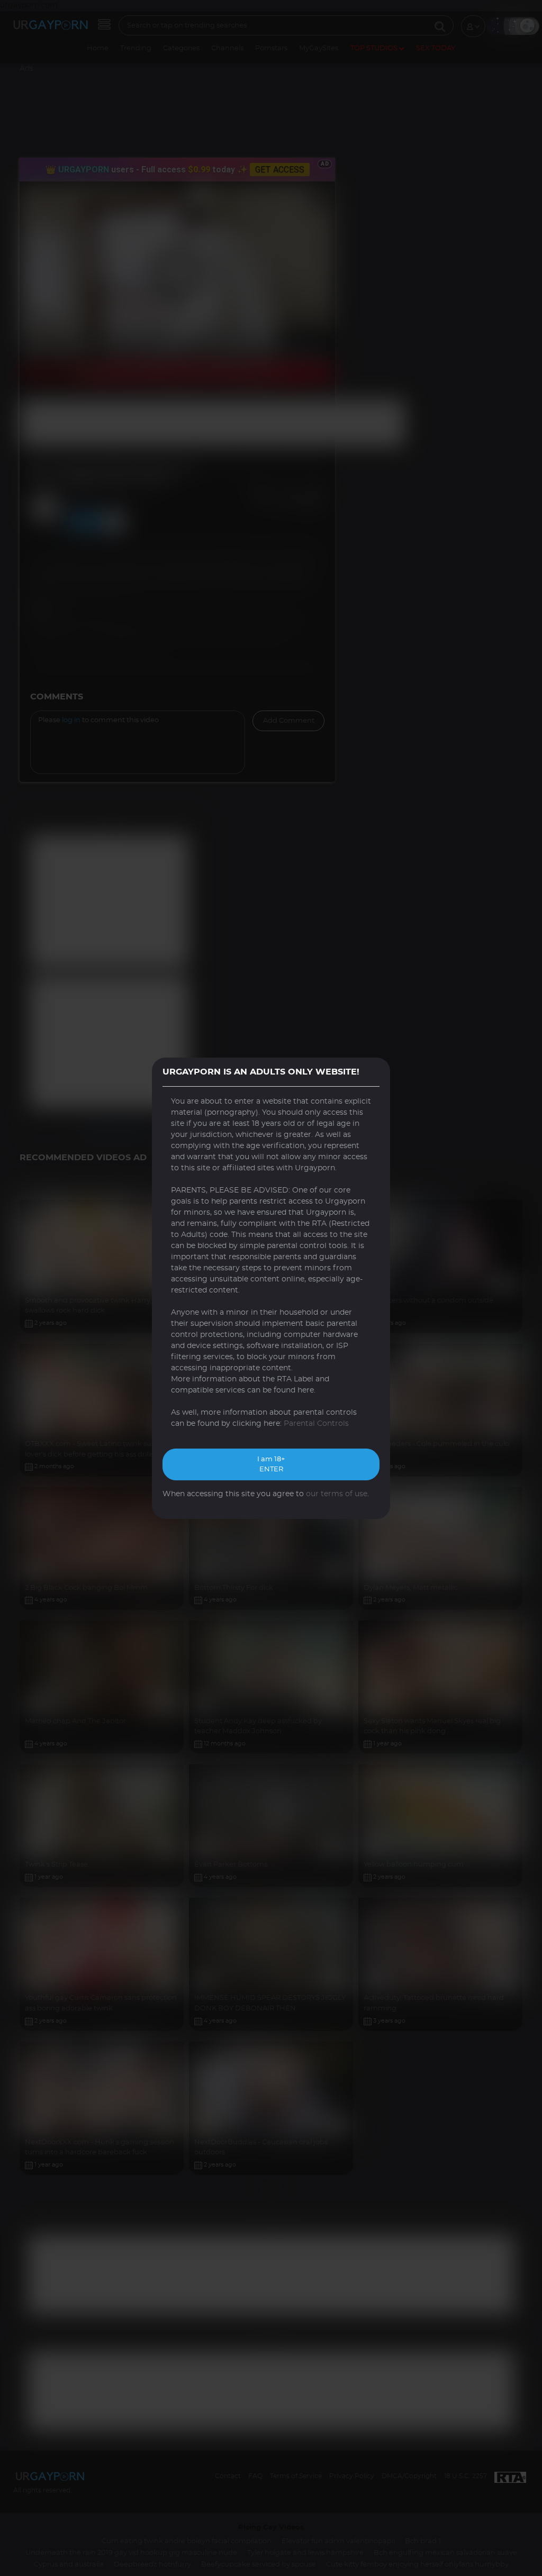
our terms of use (337, 1494)
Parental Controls (316, 1424)
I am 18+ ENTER (271, 1465)
